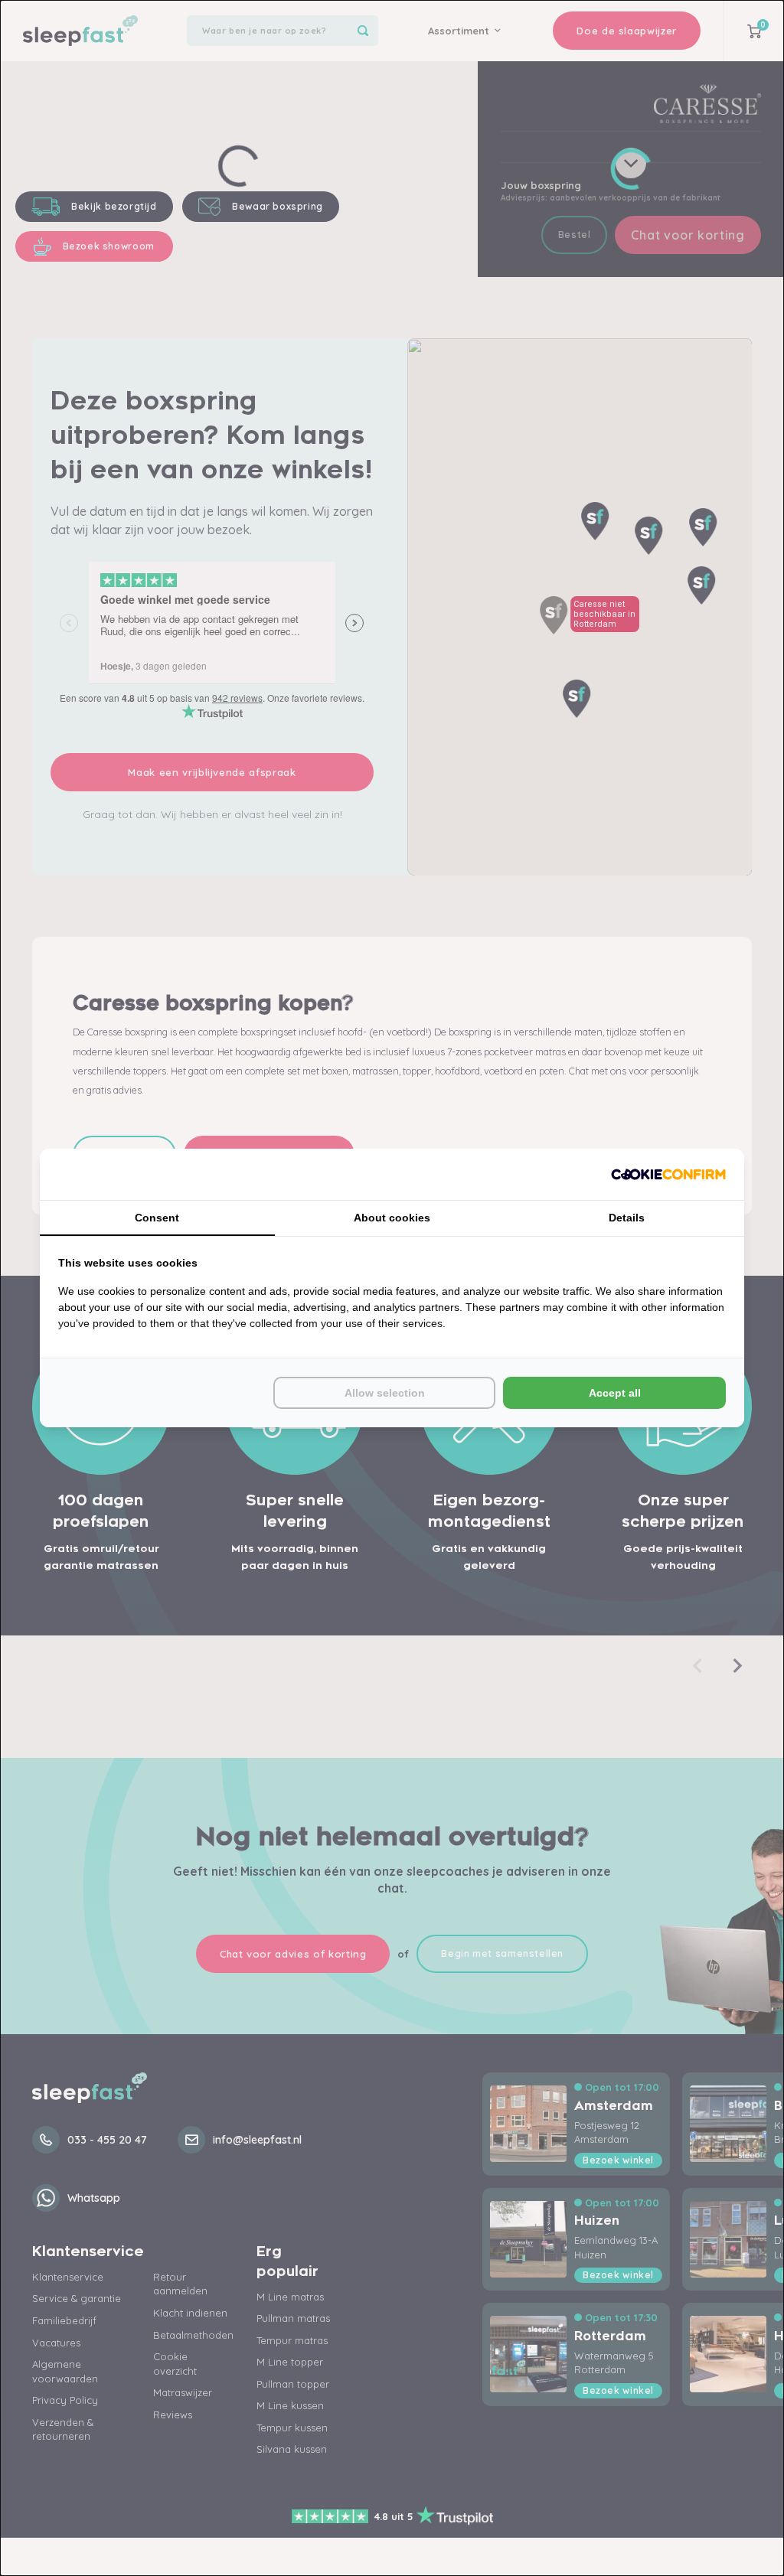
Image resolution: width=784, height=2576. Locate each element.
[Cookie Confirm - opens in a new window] (668, 1174)
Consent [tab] (157, 1218)
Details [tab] (627, 1218)
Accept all (615, 1393)
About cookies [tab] (392, 1218)
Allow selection (385, 1393)
